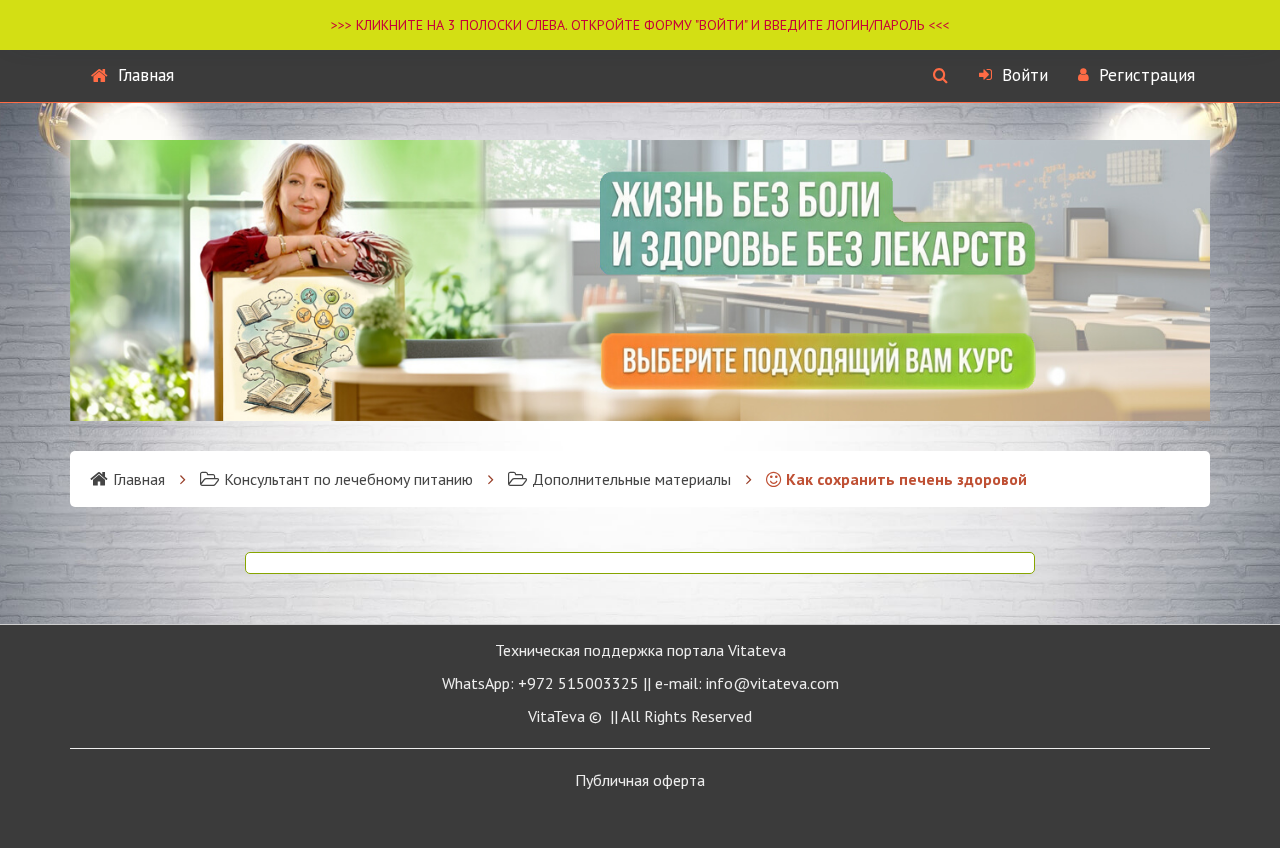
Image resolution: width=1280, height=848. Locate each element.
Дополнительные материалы (631, 479)
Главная (146, 75)
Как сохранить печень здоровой (906, 479)
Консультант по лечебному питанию (348, 479)
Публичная (640, 780)
